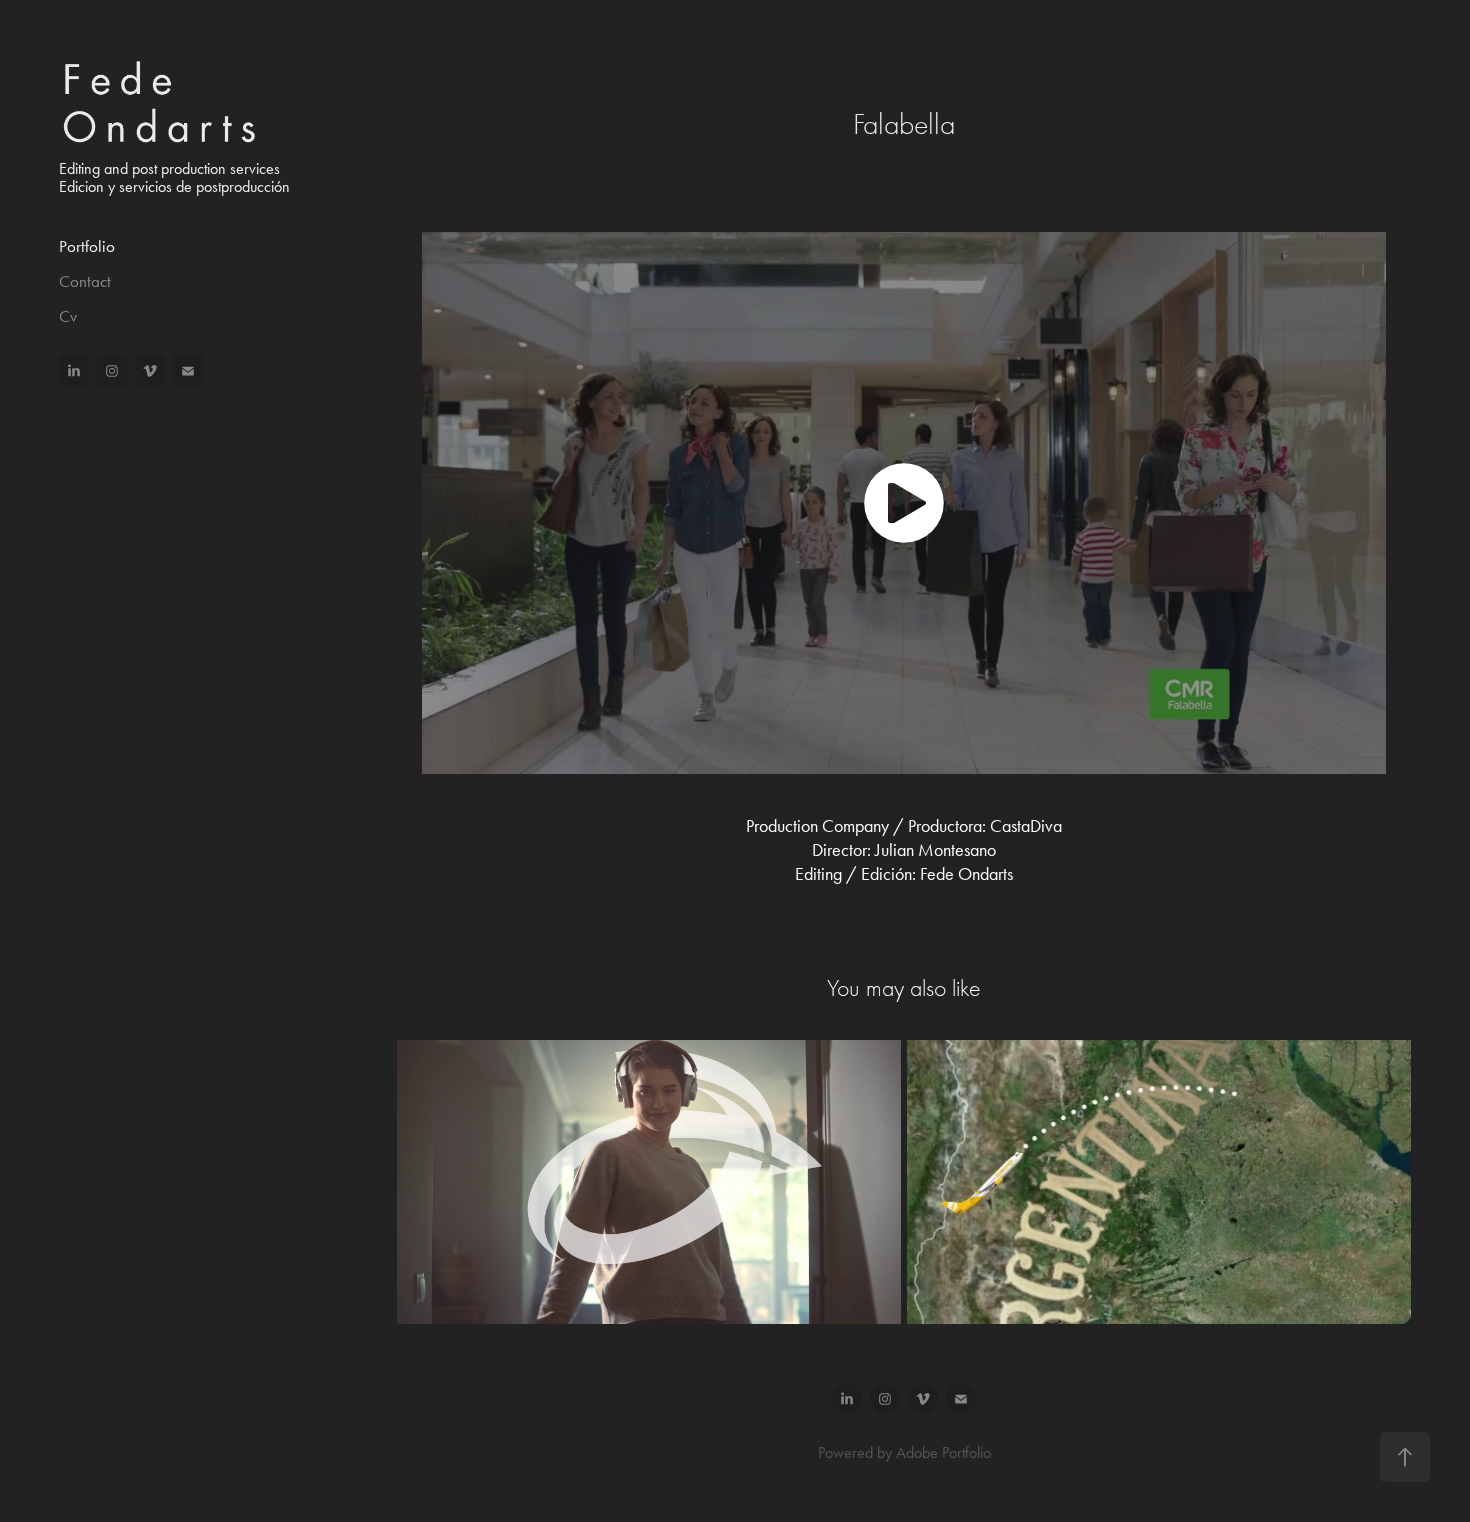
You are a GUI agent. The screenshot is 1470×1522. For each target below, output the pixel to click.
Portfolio (87, 246)
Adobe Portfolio (943, 1452)
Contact (85, 281)
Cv (68, 316)
